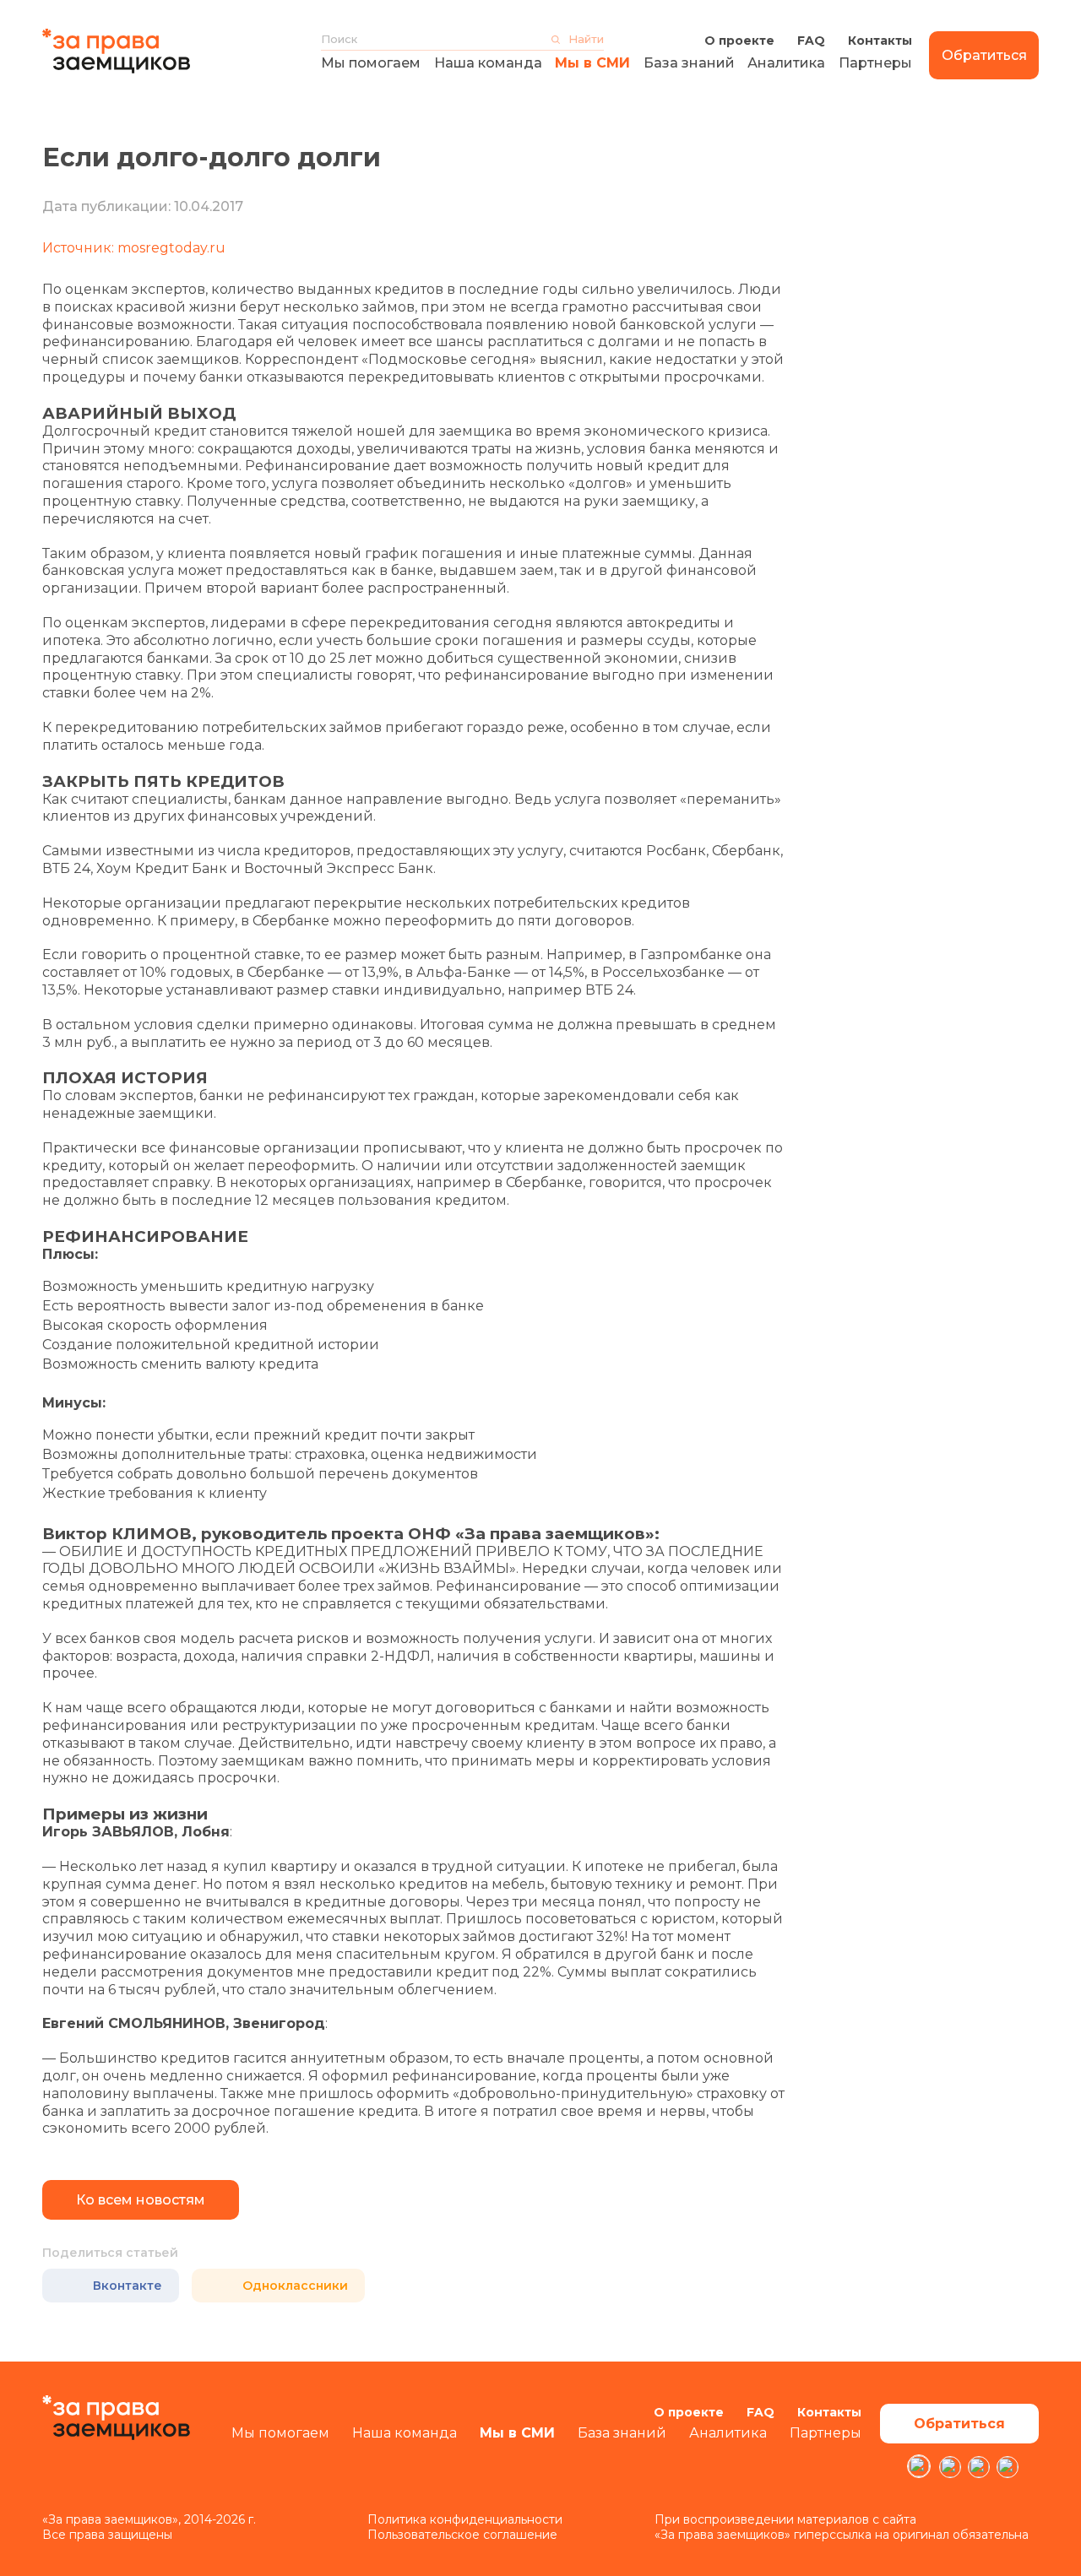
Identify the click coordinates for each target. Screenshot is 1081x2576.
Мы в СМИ (592, 63)
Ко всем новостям (141, 2200)
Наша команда (488, 63)
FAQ (811, 41)
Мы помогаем (371, 63)
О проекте (739, 41)
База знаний (689, 63)
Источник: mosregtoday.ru (134, 248)
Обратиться (984, 55)
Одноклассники (295, 2286)
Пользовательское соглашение (462, 2535)
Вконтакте (128, 2286)
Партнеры (875, 63)
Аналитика (786, 63)
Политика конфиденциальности (465, 2519)
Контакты (880, 41)
